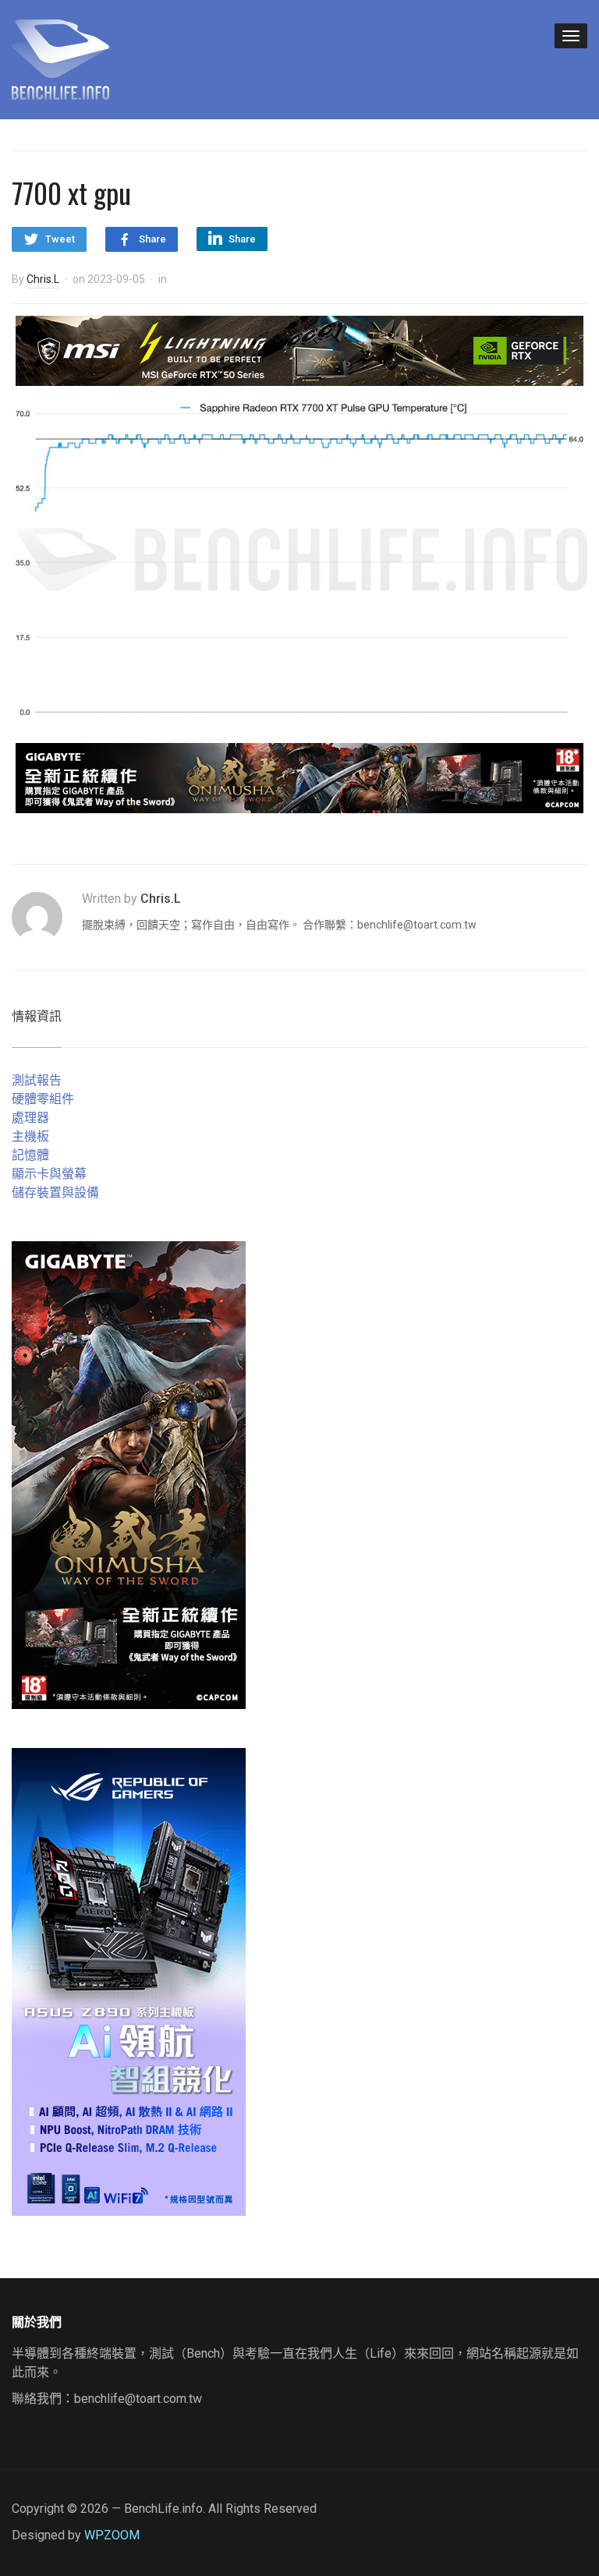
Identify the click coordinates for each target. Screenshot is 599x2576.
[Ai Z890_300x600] (129, 1981)
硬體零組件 (43, 1099)
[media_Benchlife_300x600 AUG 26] (129, 1474)
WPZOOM (112, 2535)
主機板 (30, 1136)
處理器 (30, 1118)
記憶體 (30, 1155)
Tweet (60, 239)
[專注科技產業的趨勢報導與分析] (60, 58)
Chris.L (43, 279)
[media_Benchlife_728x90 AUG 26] (299, 777)
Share (152, 239)
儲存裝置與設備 (55, 1192)
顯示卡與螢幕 (49, 1174)
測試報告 (37, 1080)
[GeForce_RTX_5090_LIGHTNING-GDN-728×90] (299, 350)
